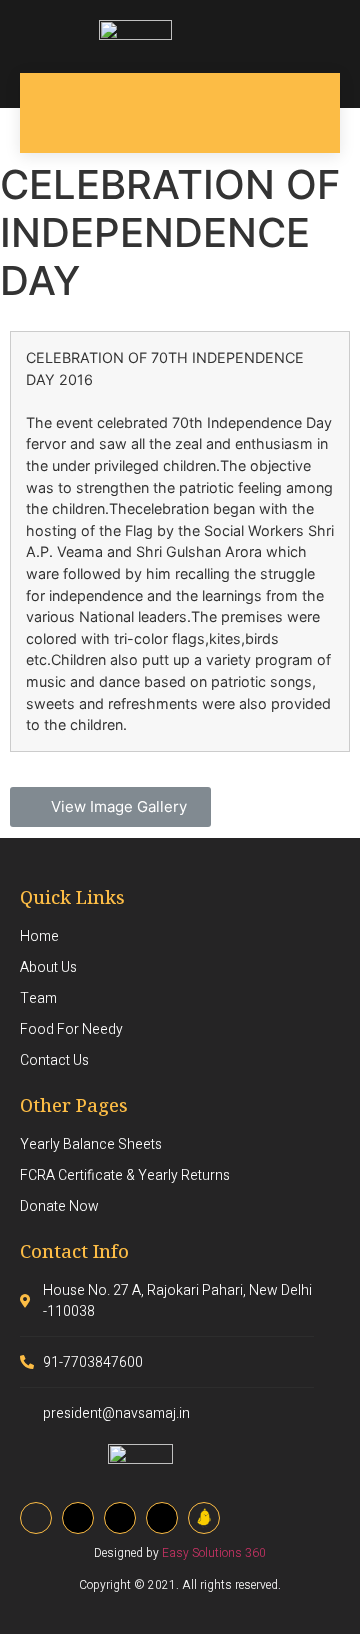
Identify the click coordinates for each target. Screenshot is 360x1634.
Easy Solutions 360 (214, 1553)
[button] (110, 807)
